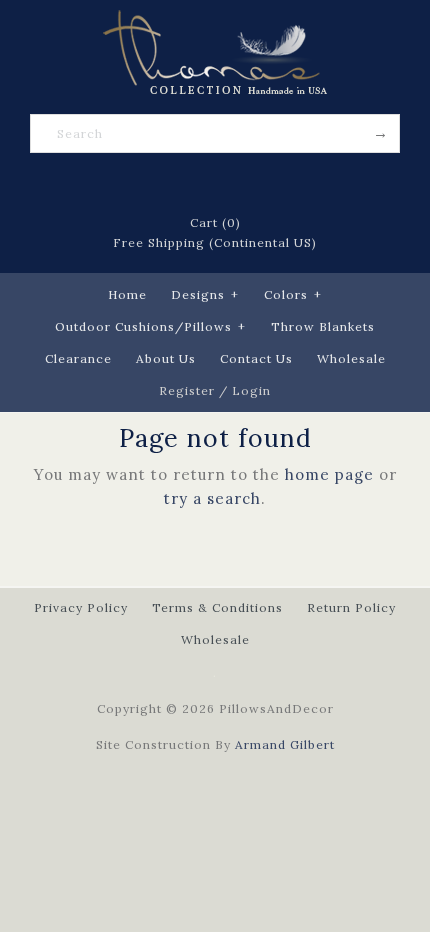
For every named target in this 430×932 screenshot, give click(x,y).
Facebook (163, 184)
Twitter (189, 184)
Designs (205, 294)
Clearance (78, 358)
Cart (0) (215, 222)
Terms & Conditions (217, 607)
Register (187, 390)
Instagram (267, 184)
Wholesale (351, 358)
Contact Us (256, 358)
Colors (293, 294)
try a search (212, 498)
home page (329, 474)
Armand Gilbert (285, 744)
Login (251, 390)
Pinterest (215, 184)
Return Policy (351, 607)
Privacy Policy (81, 607)
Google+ (241, 184)
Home (127, 294)
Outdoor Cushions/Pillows (150, 326)
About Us (166, 358)
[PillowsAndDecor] (215, 21)
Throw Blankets (323, 326)
